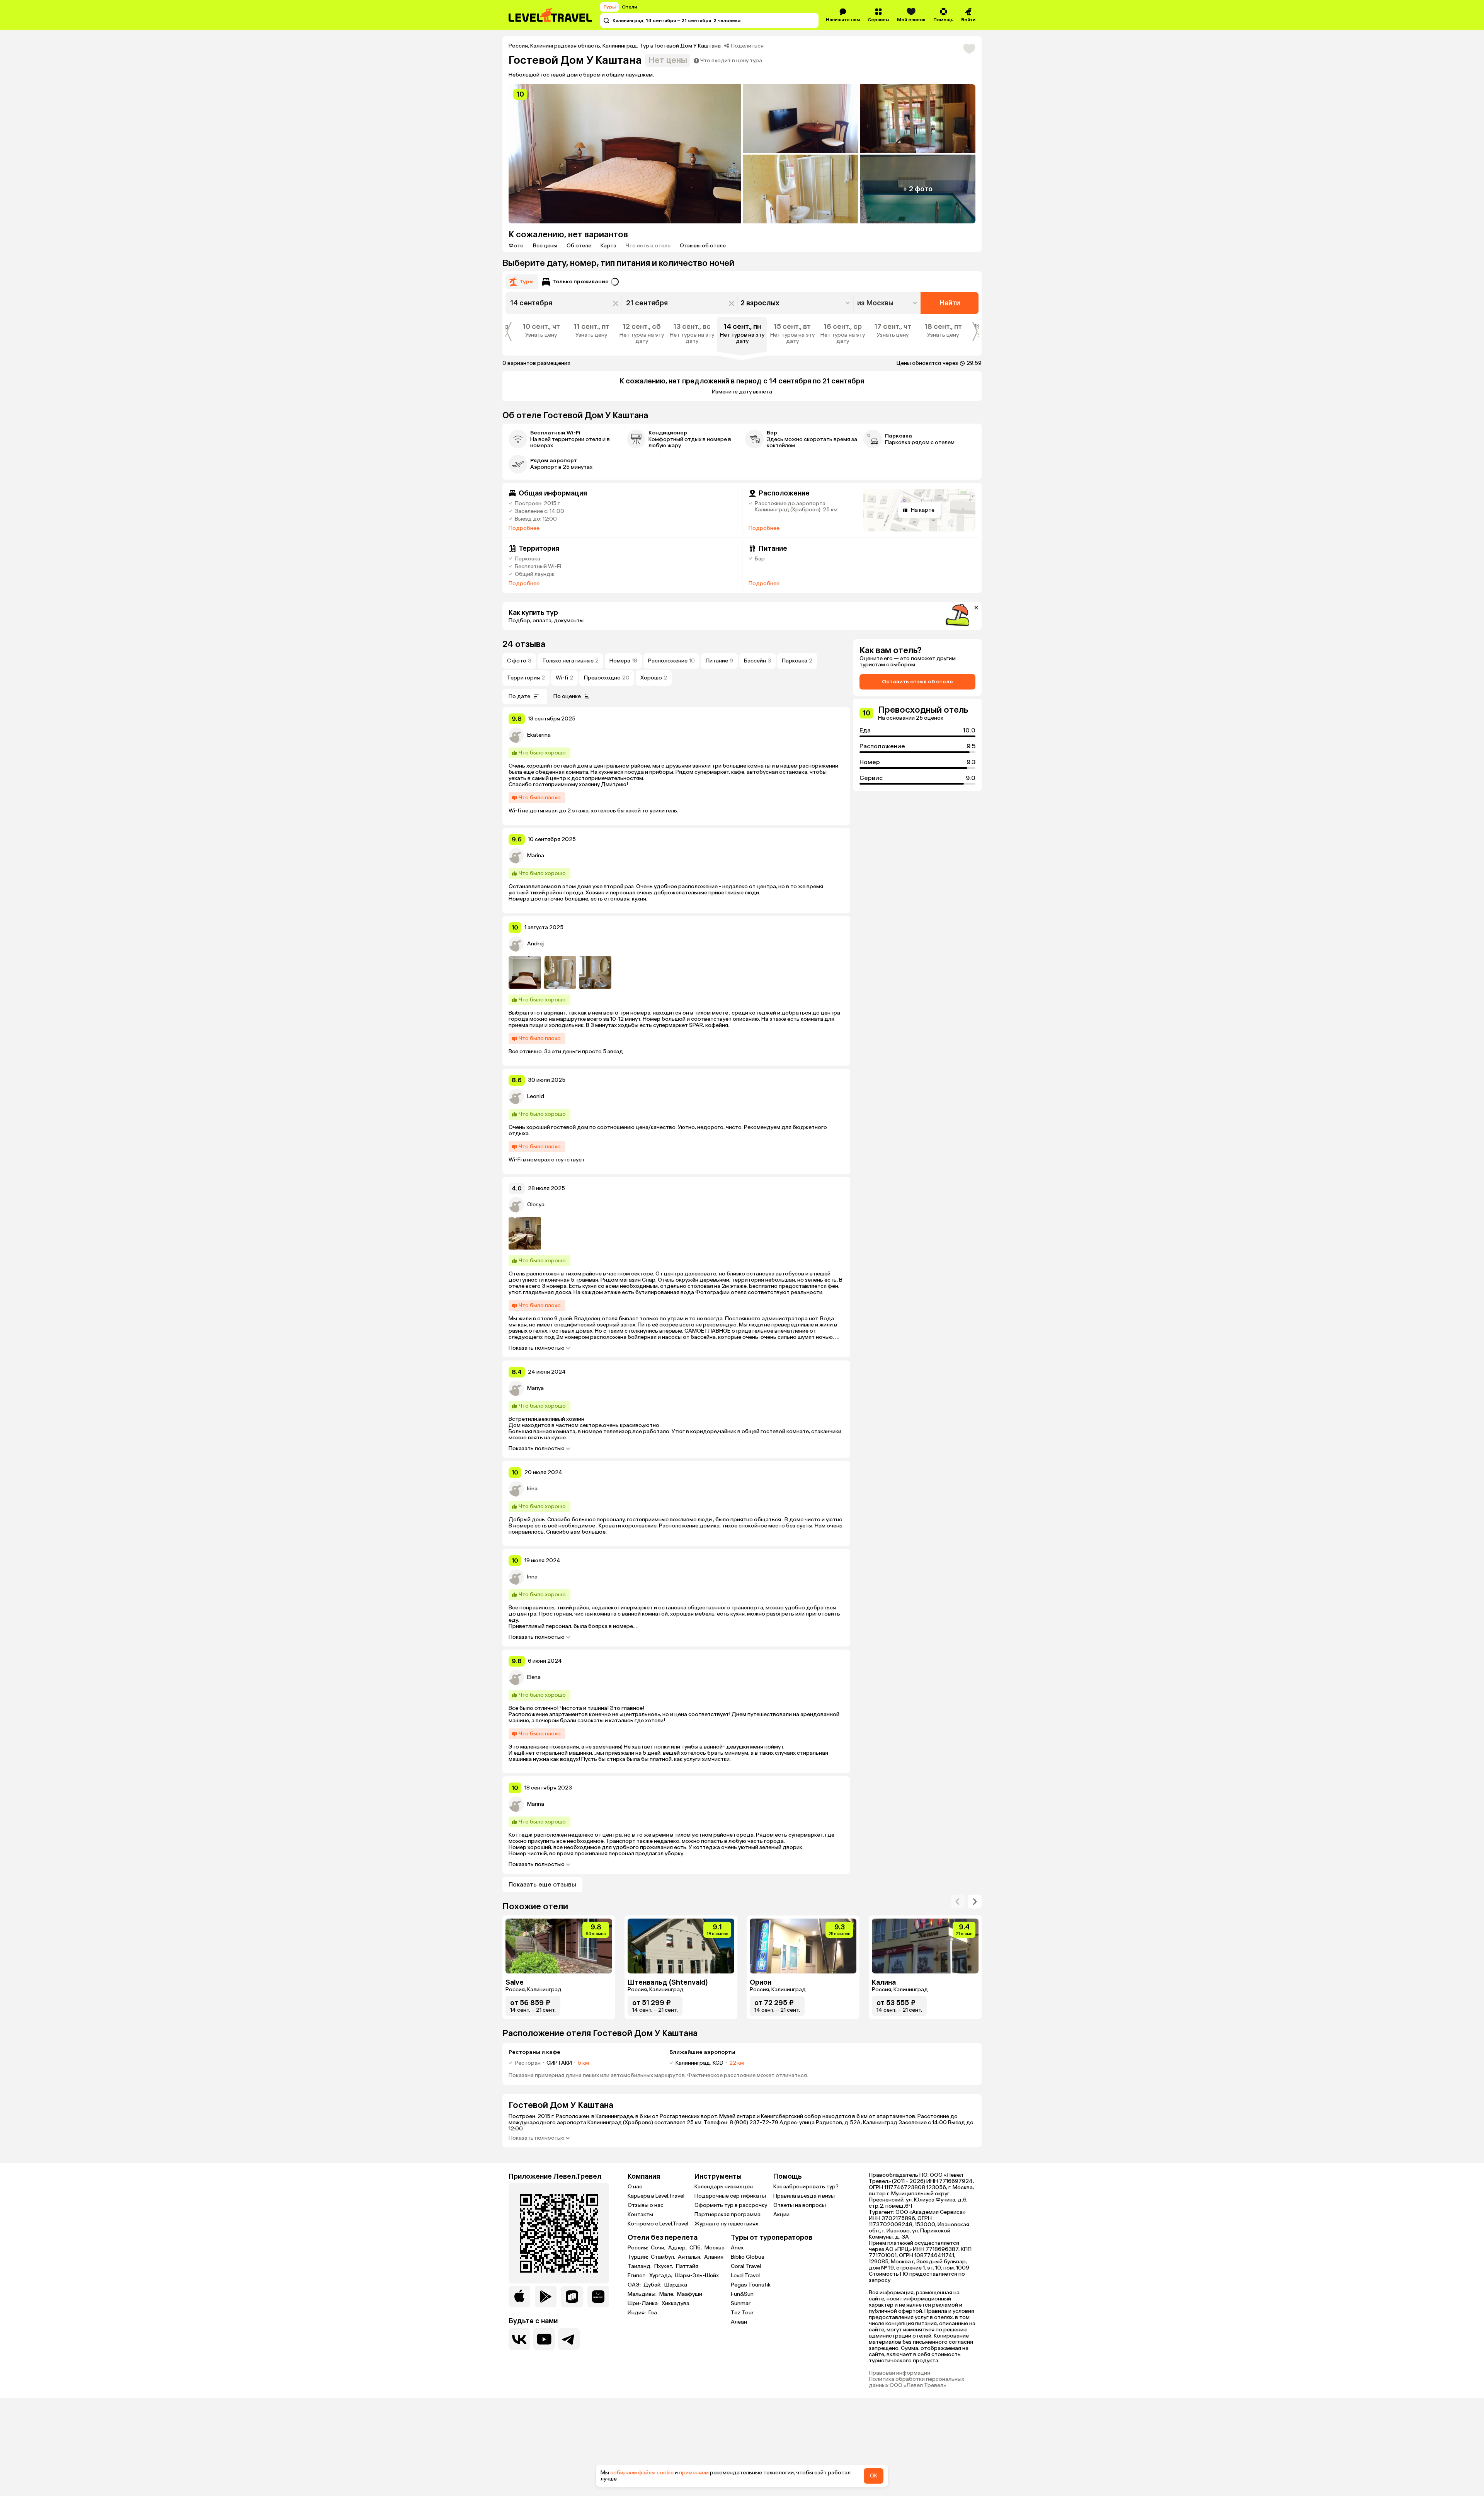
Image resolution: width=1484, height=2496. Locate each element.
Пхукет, (664, 2266)
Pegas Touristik (751, 2285)
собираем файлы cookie (642, 2473)
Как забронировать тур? (806, 2187)
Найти (950, 303)
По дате (519, 696)
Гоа (653, 2313)
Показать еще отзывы (542, 1884)
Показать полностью (537, 1348)
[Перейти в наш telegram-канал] (569, 2339)
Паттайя (687, 2266)
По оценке (567, 696)
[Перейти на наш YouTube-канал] (544, 2339)
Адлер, (678, 2248)
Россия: (638, 2248)
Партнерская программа (728, 2214)
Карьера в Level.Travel (656, 2196)
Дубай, (653, 2285)
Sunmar (741, 2303)
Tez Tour (742, 2313)
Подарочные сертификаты (730, 2196)
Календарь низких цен (724, 2187)
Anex (737, 2248)
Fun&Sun (742, 2294)
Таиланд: (640, 2266)
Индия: (637, 2313)
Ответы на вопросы (800, 2205)
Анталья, (690, 2257)
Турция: (638, 2257)
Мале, (667, 2294)
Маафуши (690, 2294)
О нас (635, 2187)
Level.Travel (745, 2276)
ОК (874, 2476)
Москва (715, 2248)
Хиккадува (676, 2304)
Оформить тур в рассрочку (731, 2205)
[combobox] (888, 303)
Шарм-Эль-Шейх (697, 2276)
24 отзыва (524, 644)
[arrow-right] (958, 1902)
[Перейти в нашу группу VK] (519, 2339)
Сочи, (659, 2248)
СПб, (696, 2248)
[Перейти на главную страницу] (551, 15)
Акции (781, 2214)
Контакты (640, 2214)
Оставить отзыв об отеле (917, 682)
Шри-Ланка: (644, 2304)
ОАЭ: (635, 2285)
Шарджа (676, 2285)
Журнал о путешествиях (726, 2224)
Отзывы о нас (646, 2205)
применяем (694, 2473)
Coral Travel (746, 2266)
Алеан (739, 2322)
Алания (714, 2257)
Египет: (638, 2276)
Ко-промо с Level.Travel (658, 2224)
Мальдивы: (643, 2294)
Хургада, (661, 2276)
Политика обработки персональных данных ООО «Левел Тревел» (916, 2382)
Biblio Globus (748, 2257)
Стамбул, (664, 2257)
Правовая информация (899, 2373)
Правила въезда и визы (804, 2196)
